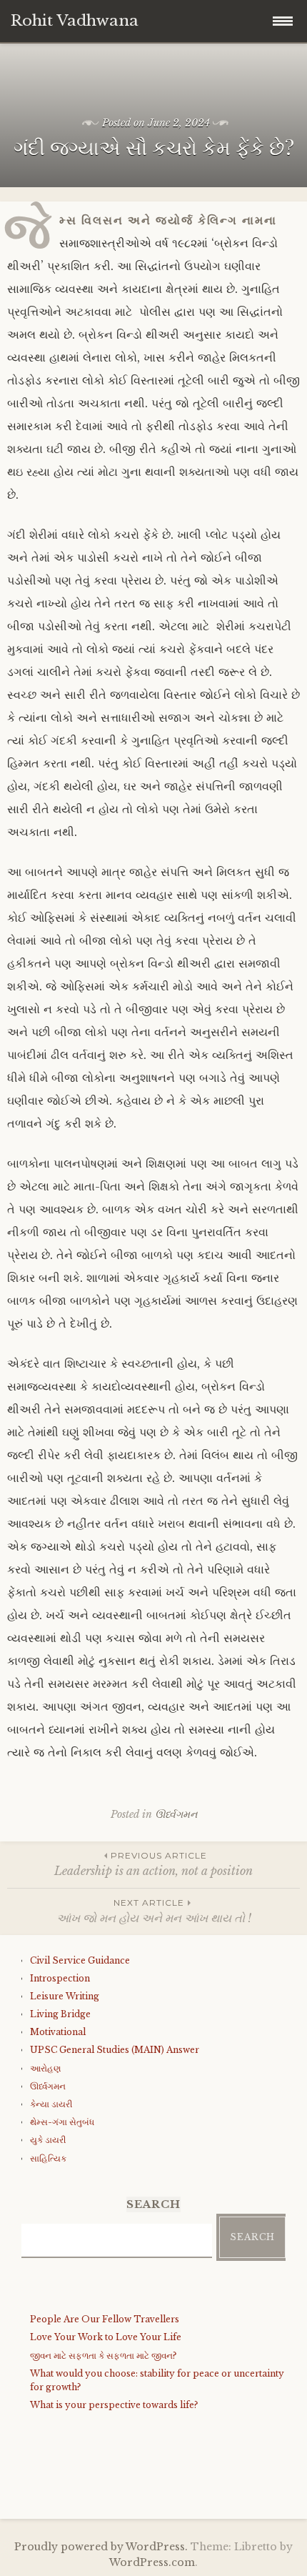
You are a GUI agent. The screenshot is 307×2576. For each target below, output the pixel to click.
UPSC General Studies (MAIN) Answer (115, 2050)
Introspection (60, 1978)
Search (252, 2237)
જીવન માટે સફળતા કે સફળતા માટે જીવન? (103, 2356)
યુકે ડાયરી (48, 2140)
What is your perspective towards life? (114, 2405)
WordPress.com (152, 2562)
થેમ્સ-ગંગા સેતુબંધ (62, 2122)
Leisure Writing (65, 1996)
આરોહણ (45, 2068)
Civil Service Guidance (80, 1960)
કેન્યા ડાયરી (51, 2104)
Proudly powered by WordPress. (101, 2547)
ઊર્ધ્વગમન (176, 1814)
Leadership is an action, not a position (153, 1864)
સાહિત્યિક (48, 2158)
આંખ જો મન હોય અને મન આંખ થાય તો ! (154, 1911)
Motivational (58, 2032)
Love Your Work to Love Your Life (106, 2337)
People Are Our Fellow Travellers (105, 2319)
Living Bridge (60, 2014)
